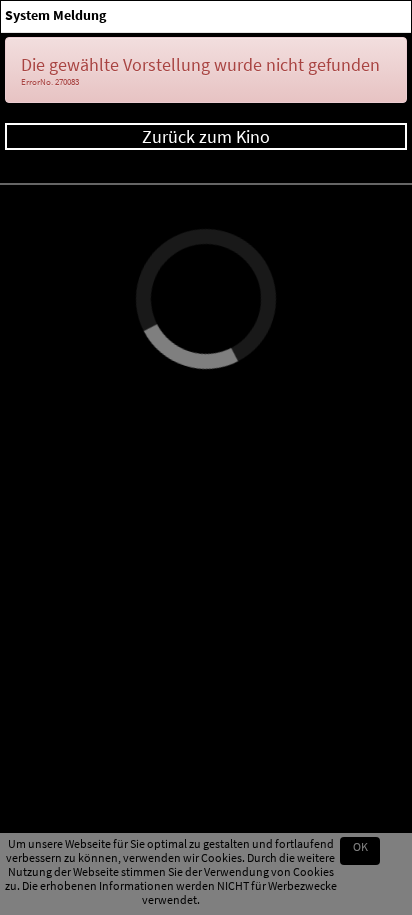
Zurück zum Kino (206, 136)
